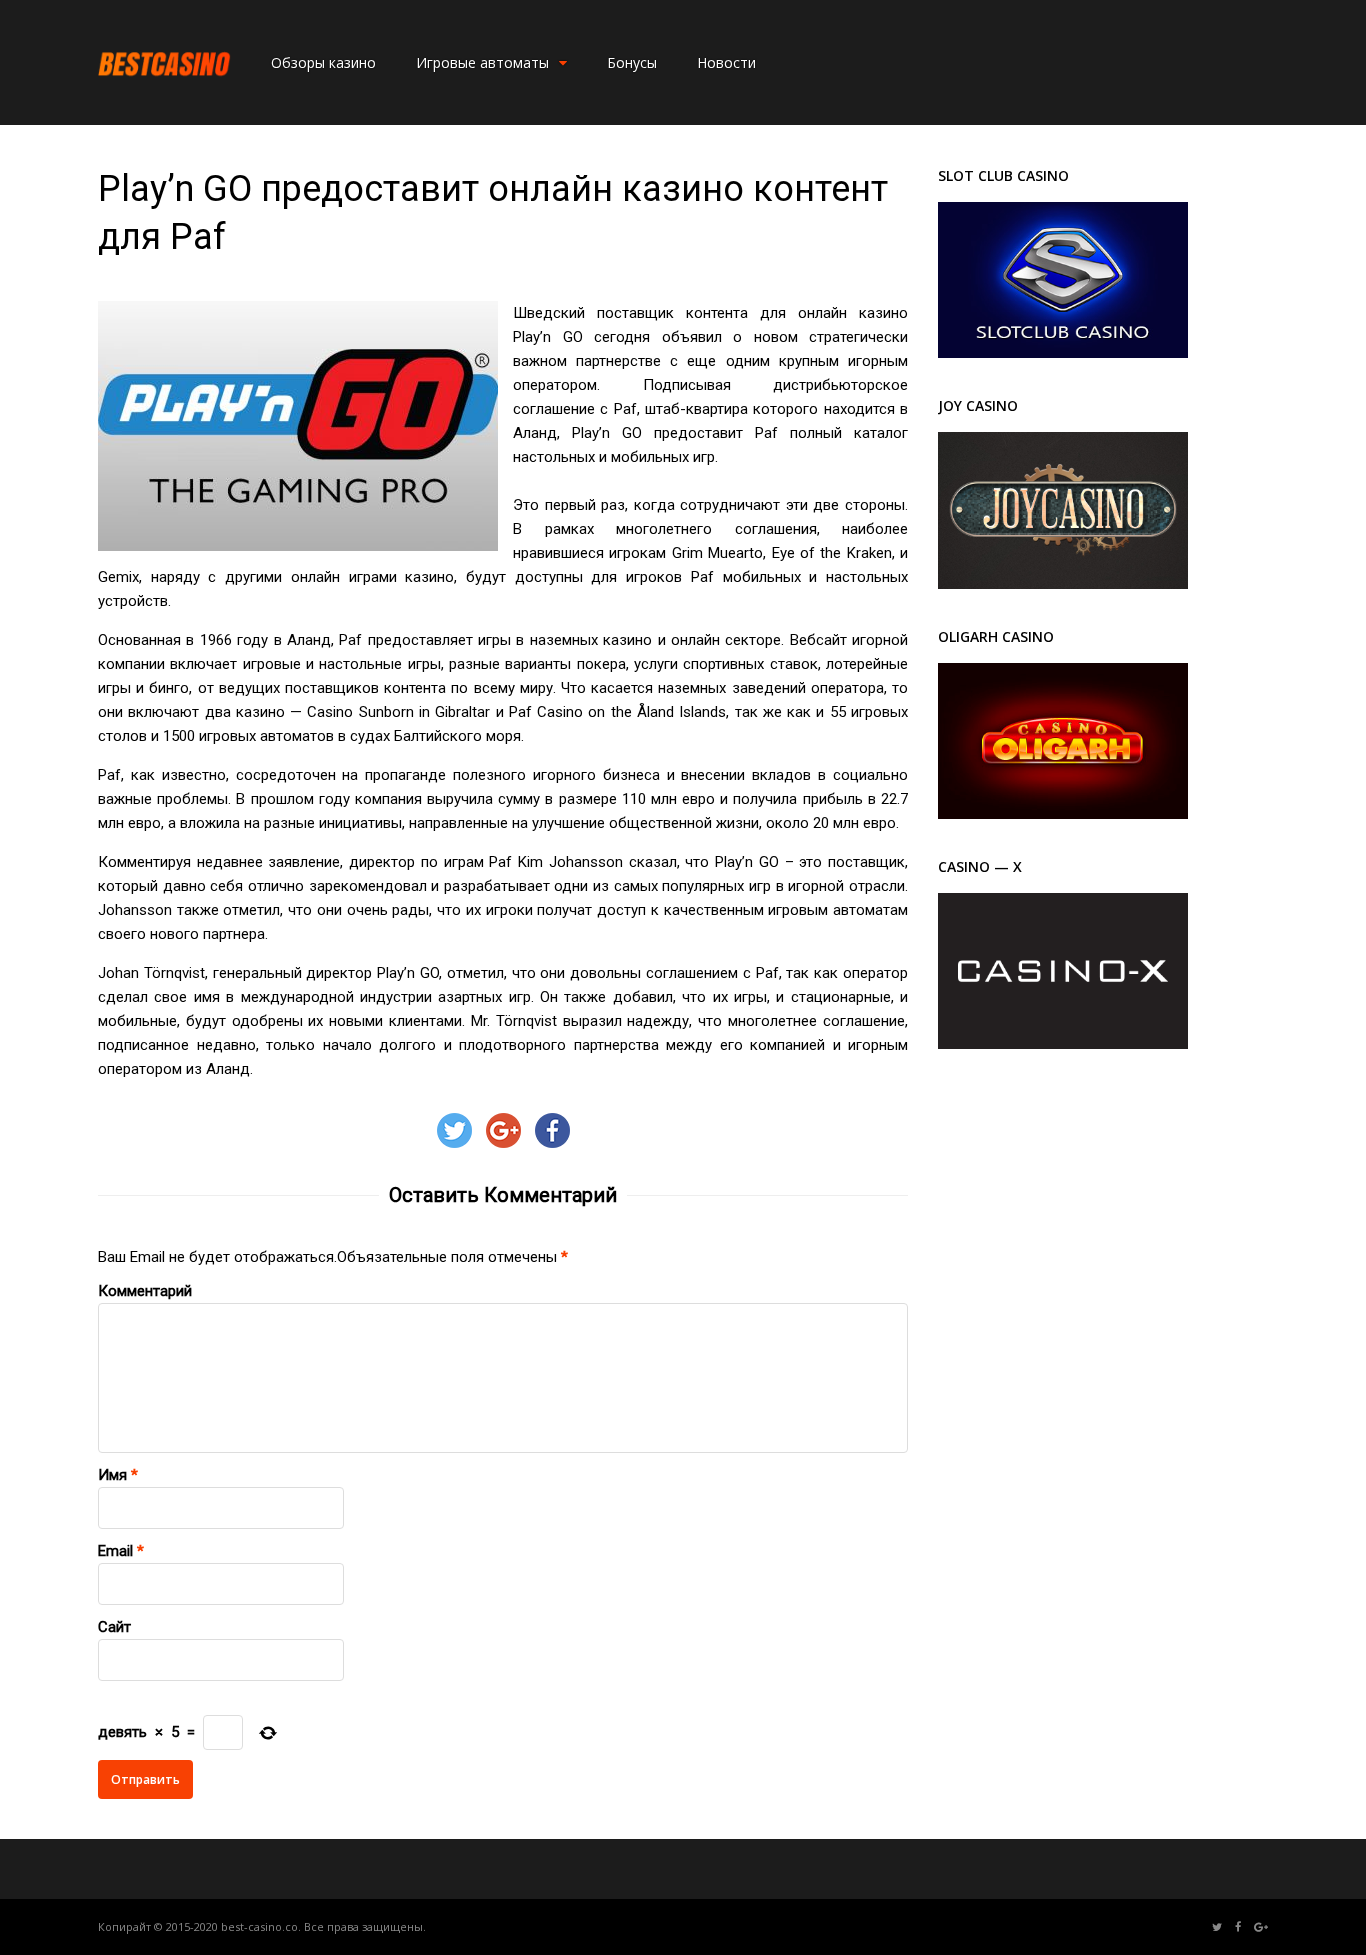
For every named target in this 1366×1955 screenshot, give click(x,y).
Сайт (114, 1627)
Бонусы (632, 62)
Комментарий (145, 1291)
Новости (726, 62)
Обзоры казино (323, 62)
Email (115, 1551)
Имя (112, 1475)
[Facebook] (1238, 1927)
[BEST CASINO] (164, 99)
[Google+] (1261, 1927)
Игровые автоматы (482, 62)
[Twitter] (1217, 1927)
